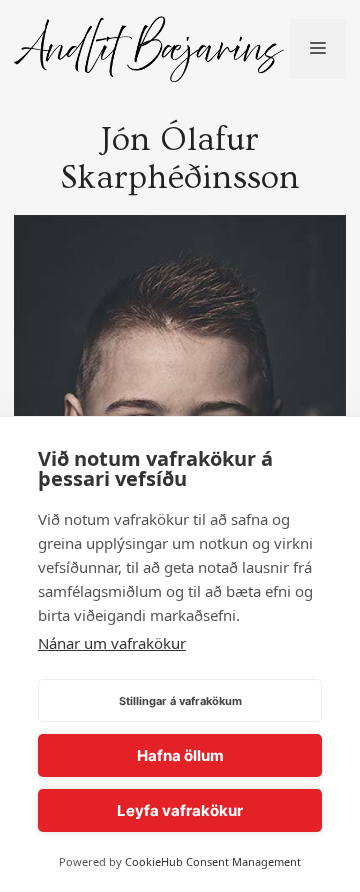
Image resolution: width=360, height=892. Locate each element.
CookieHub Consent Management (213, 861)
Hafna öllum (180, 755)
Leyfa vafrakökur (180, 810)
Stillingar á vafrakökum (180, 701)
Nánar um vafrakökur (112, 643)
